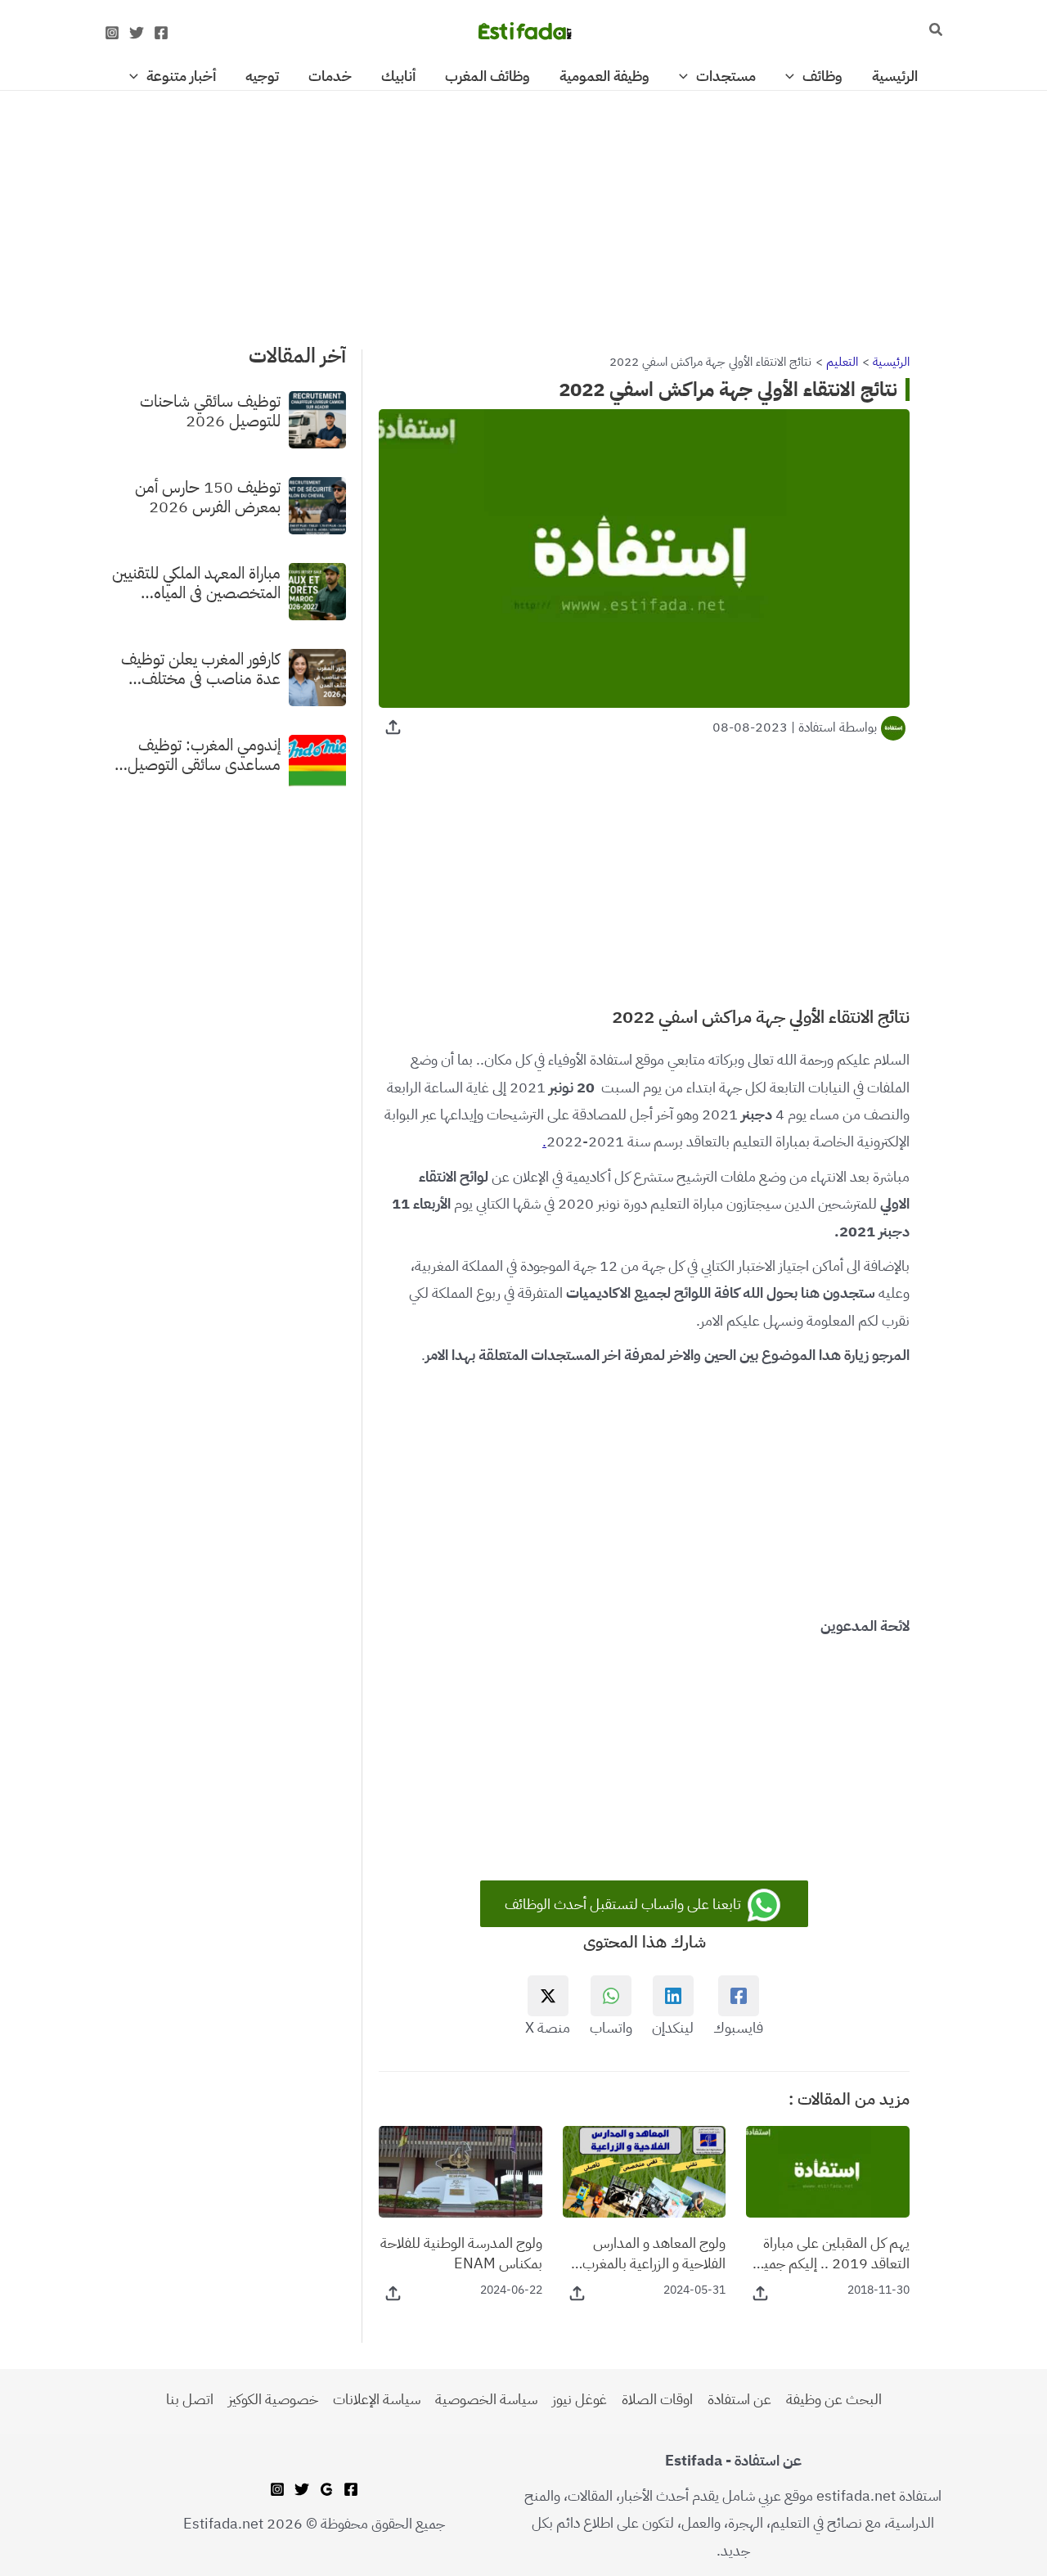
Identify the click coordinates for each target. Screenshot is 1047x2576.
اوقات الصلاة (657, 2399)
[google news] (326, 2489)
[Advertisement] (523, 212)
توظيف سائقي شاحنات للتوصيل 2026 (210, 411)
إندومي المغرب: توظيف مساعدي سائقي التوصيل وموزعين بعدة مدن (204, 754)
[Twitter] (137, 33)
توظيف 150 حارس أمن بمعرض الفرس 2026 (208, 497)
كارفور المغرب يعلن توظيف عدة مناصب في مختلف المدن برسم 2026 (201, 669)
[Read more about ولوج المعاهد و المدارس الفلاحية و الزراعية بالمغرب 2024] (645, 2170)
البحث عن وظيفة (834, 2399)
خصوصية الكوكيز (273, 2399)
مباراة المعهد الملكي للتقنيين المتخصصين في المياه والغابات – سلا (196, 583)
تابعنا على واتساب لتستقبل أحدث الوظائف (625, 1904)
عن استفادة (739, 2399)
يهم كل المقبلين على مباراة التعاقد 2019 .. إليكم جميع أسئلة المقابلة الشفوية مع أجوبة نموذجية (833, 2253)
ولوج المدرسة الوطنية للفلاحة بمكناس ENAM (461, 2253)
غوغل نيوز (580, 2399)
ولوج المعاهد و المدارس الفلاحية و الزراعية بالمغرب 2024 (654, 2253)
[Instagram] (112, 33)
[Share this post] (393, 727)
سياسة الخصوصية (486, 2399)
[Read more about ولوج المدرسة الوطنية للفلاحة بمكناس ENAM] (461, 2170)
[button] (935, 31)
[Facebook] (161, 33)
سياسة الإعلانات (377, 2399)
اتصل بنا (190, 2399)
